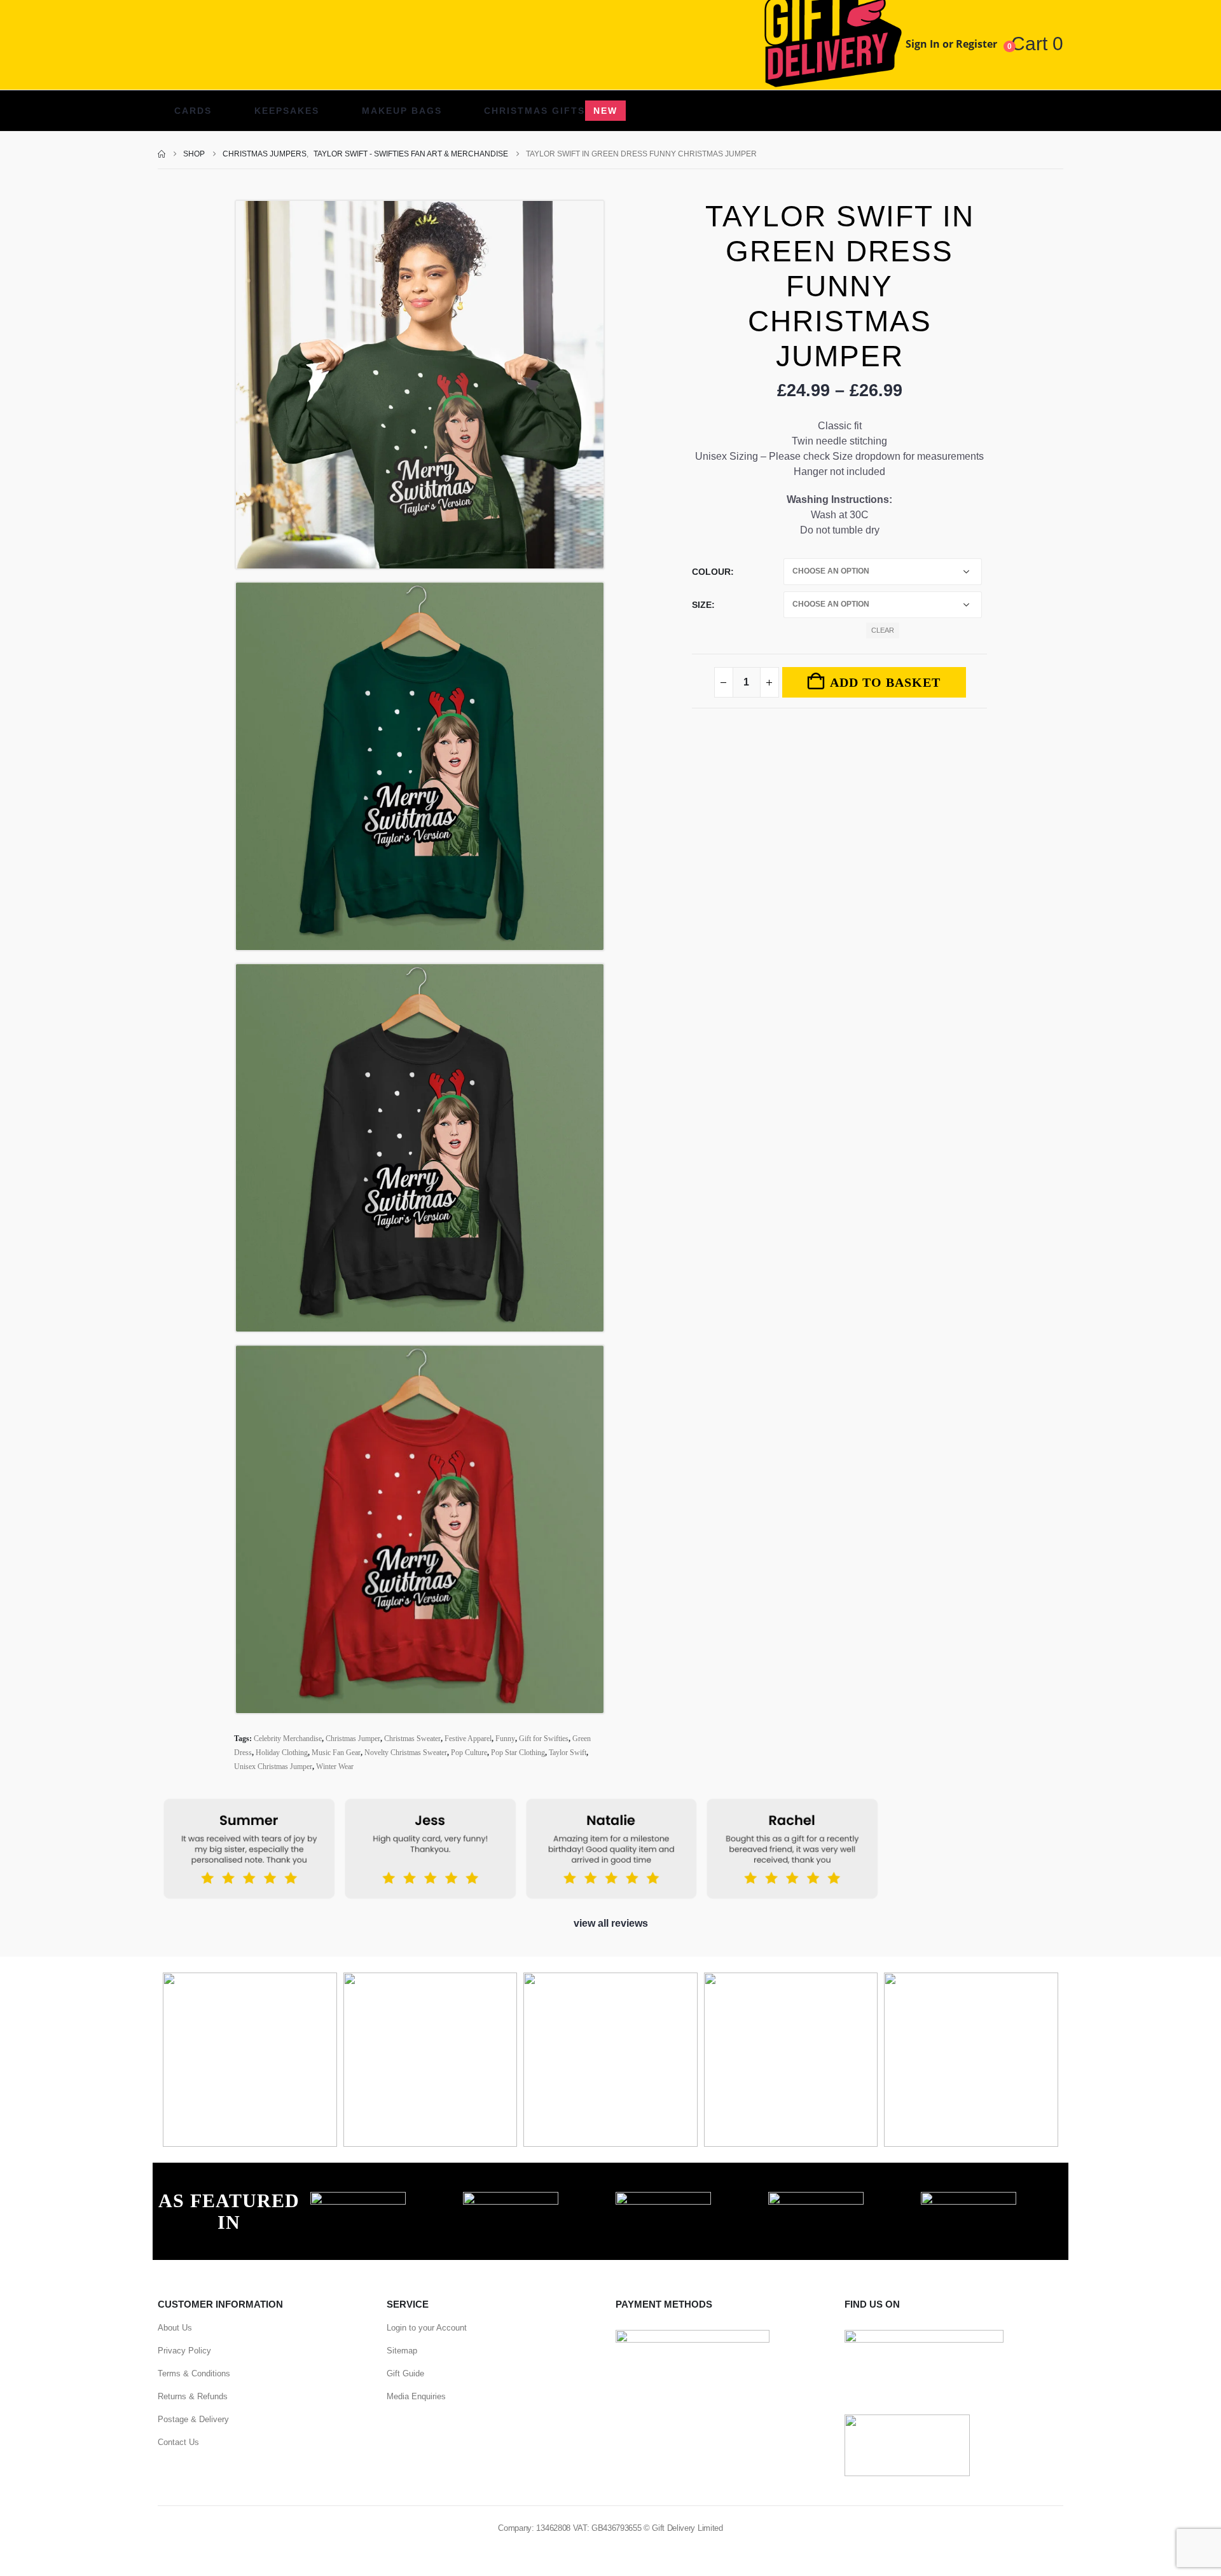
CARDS (193, 111)
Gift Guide (405, 2373)
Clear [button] (883, 630)
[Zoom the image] (358, 2199)
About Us (175, 2328)
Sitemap (402, 2351)
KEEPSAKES (287, 111)
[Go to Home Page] (162, 154)
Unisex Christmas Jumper (273, 1767)
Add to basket (885, 682)
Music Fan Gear (336, 1753)
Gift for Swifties (544, 1739)
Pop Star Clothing (518, 1753)
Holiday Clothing (282, 1753)
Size (702, 605)
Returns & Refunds (193, 2396)
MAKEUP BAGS (402, 111)
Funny (505, 1739)
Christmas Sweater (412, 1739)
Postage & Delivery (193, 2419)
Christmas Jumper (353, 1739)
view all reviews (611, 1923)
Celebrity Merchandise (288, 1739)
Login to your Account (427, 2328)
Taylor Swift (568, 1753)
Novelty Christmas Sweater (406, 1753)
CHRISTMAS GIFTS (551, 111)
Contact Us (178, 2442)
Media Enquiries (416, 2396)
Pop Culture (469, 1753)
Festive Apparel (468, 1739)
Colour (711, 572)
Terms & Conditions (194, 2373)
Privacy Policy (184, 2351)
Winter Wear (335, 1767)
